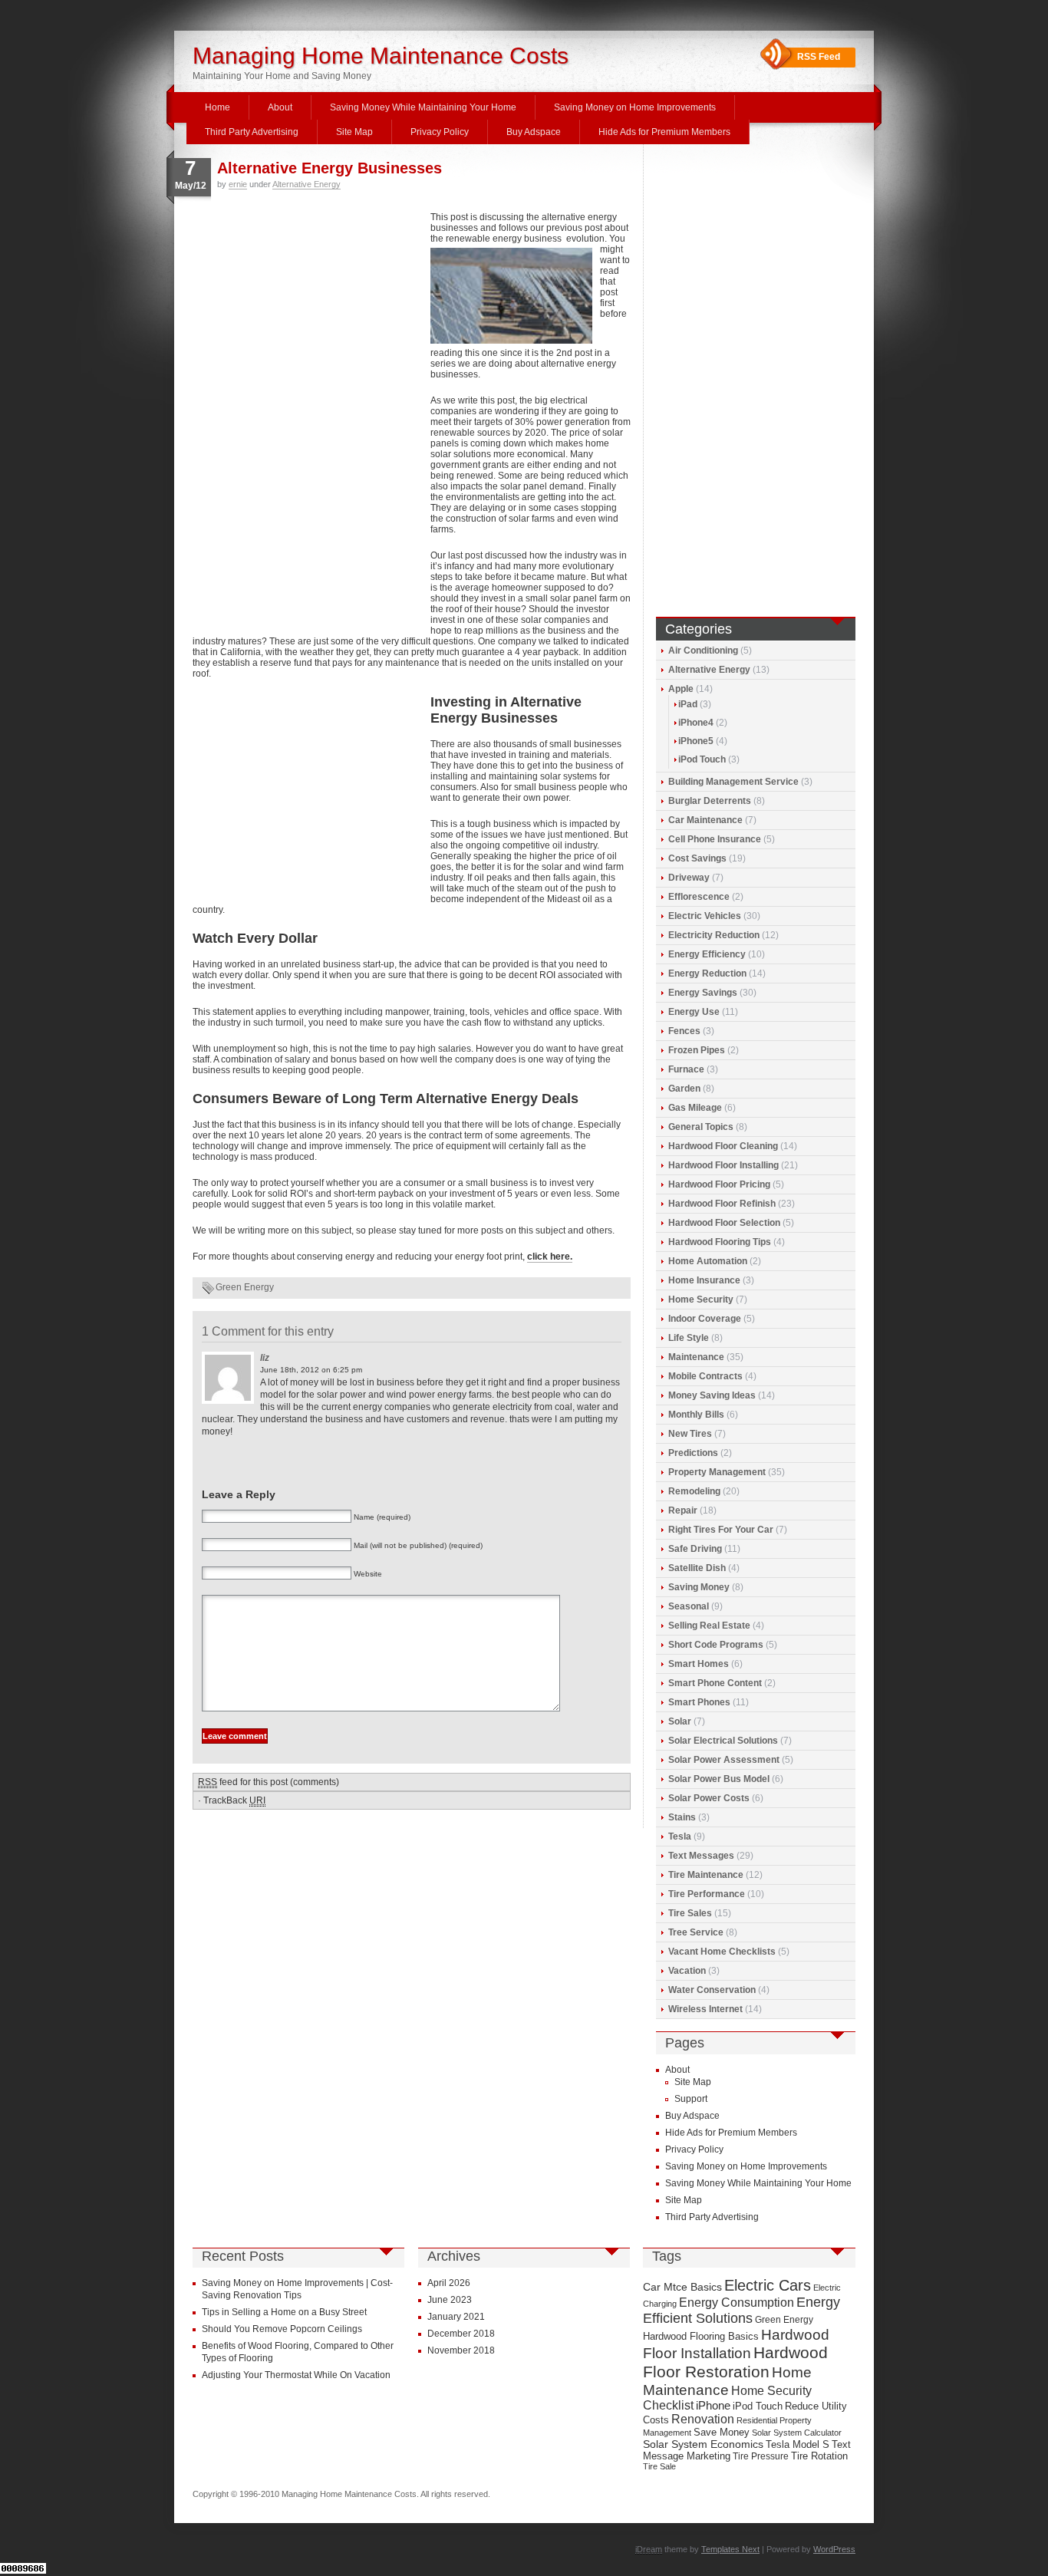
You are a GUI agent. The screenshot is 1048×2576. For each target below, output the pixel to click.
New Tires (690, 1434)
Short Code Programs (716, 1645)
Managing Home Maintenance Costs (381, 56)
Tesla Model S (798, 2444)
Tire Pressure (761, 2456)
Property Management (717, 1472)
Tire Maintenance (706, 1875)
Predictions (693, 1453)
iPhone (713, 2406)
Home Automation (708, 1261)
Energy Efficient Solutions (742, 2310)
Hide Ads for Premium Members (664, 132)
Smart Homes (699, 1664)
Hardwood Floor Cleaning (723, 1146)
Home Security (701, 1300)
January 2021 (456, 2317)
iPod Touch (702, 759)
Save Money (722, 2432)
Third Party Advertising (252, 132)
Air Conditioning (703, 651)
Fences (684, 1031)
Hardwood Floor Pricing (719, 1184)
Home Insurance (704, 1280)
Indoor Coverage (705, 1319)
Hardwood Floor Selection (724, 1223)
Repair (683, 1510)
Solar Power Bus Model (719, 1779)
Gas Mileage (695, 1108)
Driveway (689, 878)
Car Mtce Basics (682, 2287)
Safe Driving (695, 1549)
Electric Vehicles (705, 916)
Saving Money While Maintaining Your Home (423, 107)
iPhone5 (696, 741)
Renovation (703, 2419)
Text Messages (701, 1856)
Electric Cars (768, 2285)
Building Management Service (733, 782)
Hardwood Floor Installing (723, 1165)
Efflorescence (699, 897)
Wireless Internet (705, 2009)
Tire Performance (707, 1894)
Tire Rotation (819, 2456)
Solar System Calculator (797, 2433)
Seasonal (689, 1606)
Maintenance (696, 1357)
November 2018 (461, 2350)
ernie (238, 184)
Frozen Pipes (697, 1050)
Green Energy (245, 1287)
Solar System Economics (703, 2444)
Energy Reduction (707, 973)
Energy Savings (703, 993)
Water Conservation (712, 1990)
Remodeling (694, 1491)
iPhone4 (696, 723)
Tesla (680, 1836)
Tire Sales (690, 1913)
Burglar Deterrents (710, 801)
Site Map (354, 132)
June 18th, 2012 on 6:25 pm (311, 1370)
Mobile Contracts (705, 1376)
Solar (680, 1721)
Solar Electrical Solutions (723, 1741)
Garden (684, 1089)
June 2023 (450, 2300)
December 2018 (461, 2334)
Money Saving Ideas (712, 1395)
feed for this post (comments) (269, 1782)
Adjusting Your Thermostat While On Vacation (296, 2375)
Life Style (689, 1338)
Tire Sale (659, 2466)
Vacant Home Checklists (722, 1952)
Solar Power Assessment (724, 1760)
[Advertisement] (308, 315)
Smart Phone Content (715, 1683)
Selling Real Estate (709, 1626)
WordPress (834, 2549)
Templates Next (730, 2549)
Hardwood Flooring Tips (720, 1242)
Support (691, 2099)
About (280, 107)
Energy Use (694, 1012)
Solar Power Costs (709, 1798)
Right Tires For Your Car (721, 1530)
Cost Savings (697, 858)
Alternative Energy (306, 184)
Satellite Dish (697, 1568)
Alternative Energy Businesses (330, 168)
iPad (688, 704)
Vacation (687, 1971)
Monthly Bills (696, 1415)
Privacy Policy (440, 132)
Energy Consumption (737, 2303)
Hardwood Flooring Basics (701, 2336)
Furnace (686, 1069)
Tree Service (696, 1932)
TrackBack (234, 1800)
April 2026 (449, 2283)
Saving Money (699, 1587)
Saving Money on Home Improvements (635, 107)
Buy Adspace (534, 132)
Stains (682, 1817)
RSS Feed (819, 57)
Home (218, 107)
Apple (681, 689)
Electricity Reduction (714, 935)
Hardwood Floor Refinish (722, 1204)
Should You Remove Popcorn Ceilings (282, 2329)
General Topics (701, 1127)
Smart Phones (699, 1702)
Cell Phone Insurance (715, 839)
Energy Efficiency (707, 954)
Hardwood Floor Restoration (735, 2362)
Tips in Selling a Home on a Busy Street (284, 2312)
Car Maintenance (705, 820)
